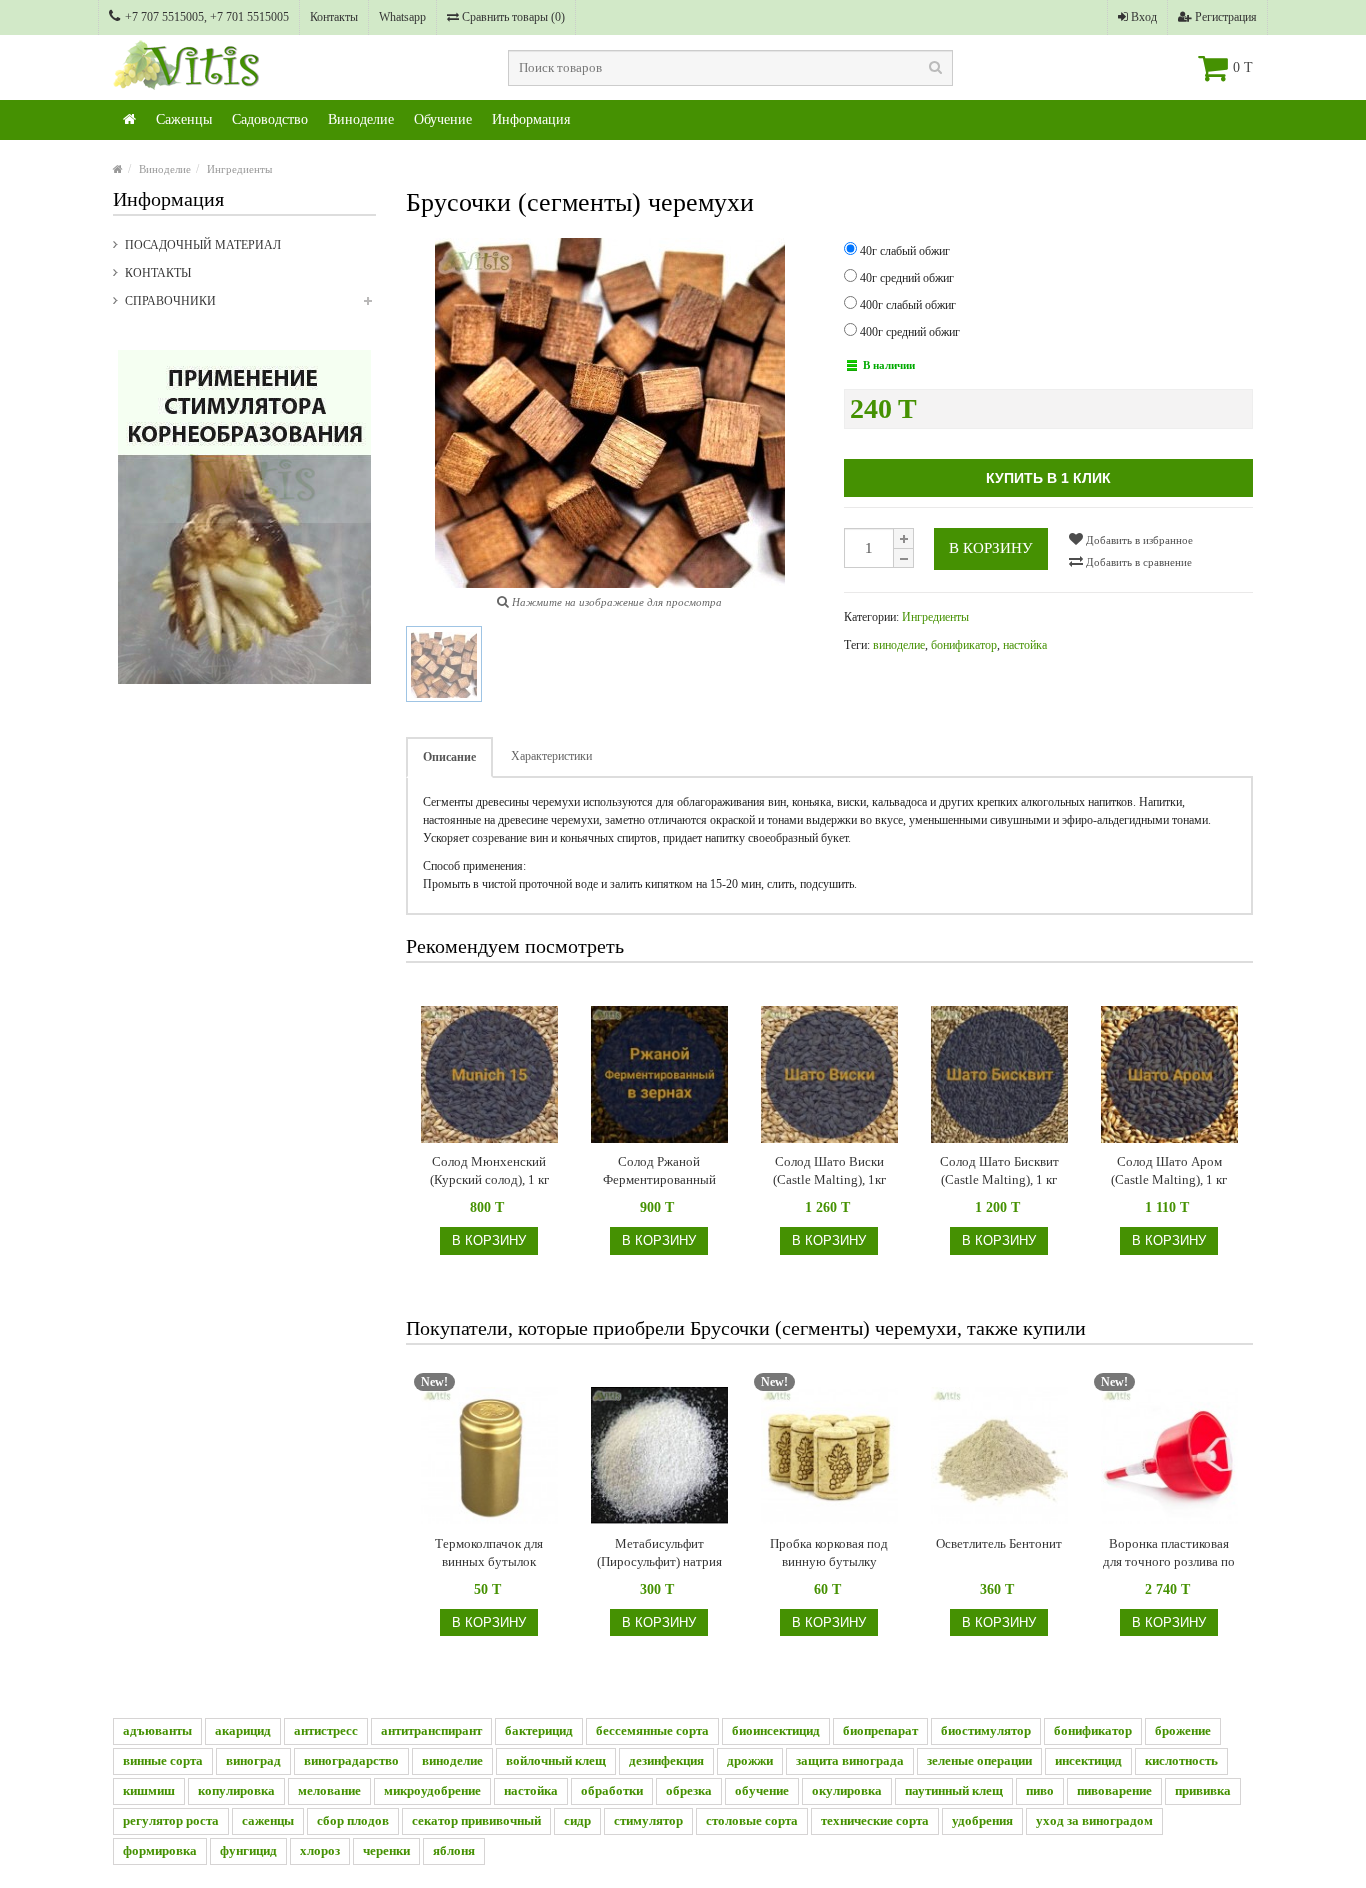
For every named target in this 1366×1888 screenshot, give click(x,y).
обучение (762, 1790)
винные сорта (163, 1760)
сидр (577, 1820)
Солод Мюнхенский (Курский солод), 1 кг (489, 1170)
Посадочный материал (203, 245)
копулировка (236, 1790)
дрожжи (750, 1760)
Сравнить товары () (512, 17)
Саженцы (184, 119)
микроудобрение (432, 1790)
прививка (1203, 1790)
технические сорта (875, 1820)
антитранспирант (431, 1730)
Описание (449, 757)
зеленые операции (979, 1760)
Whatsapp (402, 17)
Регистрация (1224, 17)
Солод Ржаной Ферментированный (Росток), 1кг (659, 1171)
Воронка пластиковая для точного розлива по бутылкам (1169, 1553)
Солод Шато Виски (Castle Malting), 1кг (829, 1170)
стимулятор (648, 1820)
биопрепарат (880, 1730)
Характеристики (551, 756)
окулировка (847, 1790)
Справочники (170, 301)
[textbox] (730, 68)
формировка (160, 1850)
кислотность (1181, 1760)
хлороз (320, 1850)
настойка (1025, 645)
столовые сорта (752, 1820)
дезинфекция (666, 1760)
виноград (253, 1760)
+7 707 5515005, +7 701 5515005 (207, 17)
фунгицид (248, 1850)
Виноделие (361, 119)
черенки (386, 1850)
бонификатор (964, 645)
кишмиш (149, 1790)
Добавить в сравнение (1137, 562)
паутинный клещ (954, 1790)
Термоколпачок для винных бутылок (489, 1552)
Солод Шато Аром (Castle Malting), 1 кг (1169, 1170)
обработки (612, 1790)
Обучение (443, 119)
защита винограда (850, 1760)
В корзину (991, 548)
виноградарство (351, 1760)
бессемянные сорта (652, 1730)
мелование (329, 1790)
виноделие (899, 645)
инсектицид (1088, 1760)
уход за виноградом (1094, 1820)
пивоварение (1114, 1790)
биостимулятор (986, 1730)
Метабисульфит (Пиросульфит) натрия (659, 1552)
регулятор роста (171, 1820)
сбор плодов (353, 1820)
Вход (1142, 17)
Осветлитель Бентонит (999, 1543)
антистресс (326, 1730)
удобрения (982, 1820)
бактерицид (539, 1730)
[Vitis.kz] (129, 120)
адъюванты (157, 1730)
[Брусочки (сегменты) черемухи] (444, 664)
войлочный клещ (556, 1760)
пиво (1040, 1790)
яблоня (454, 1850)
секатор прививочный (476, 1820)
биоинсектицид (776, 1730)
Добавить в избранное (1138, 540)
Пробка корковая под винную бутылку (829, 1552)
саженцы (268, 1820)
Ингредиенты (239, 169)
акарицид (243, 1730)
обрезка (689, 1790)
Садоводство (270, 119)
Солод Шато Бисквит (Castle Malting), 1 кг (999, 1170)
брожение (1183, 1730)
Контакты (334, 17)
